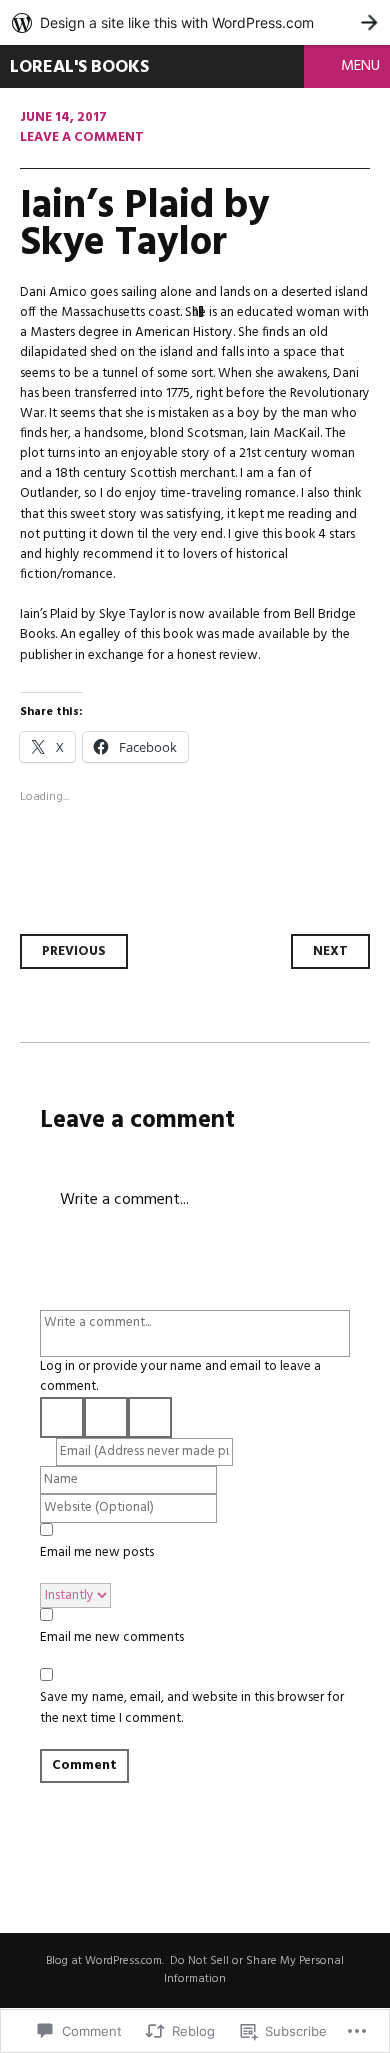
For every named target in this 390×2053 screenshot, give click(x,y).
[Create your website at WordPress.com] (195, 22)
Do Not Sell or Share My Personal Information (254, 1970)
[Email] (150, 1417)
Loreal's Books (79, 67)
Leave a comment (82, 137)
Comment (84, 1765)
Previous (74, 951)
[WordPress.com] (62, 1417)
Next (330, 951)
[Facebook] (106, 1417)
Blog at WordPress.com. (105, 1961)
